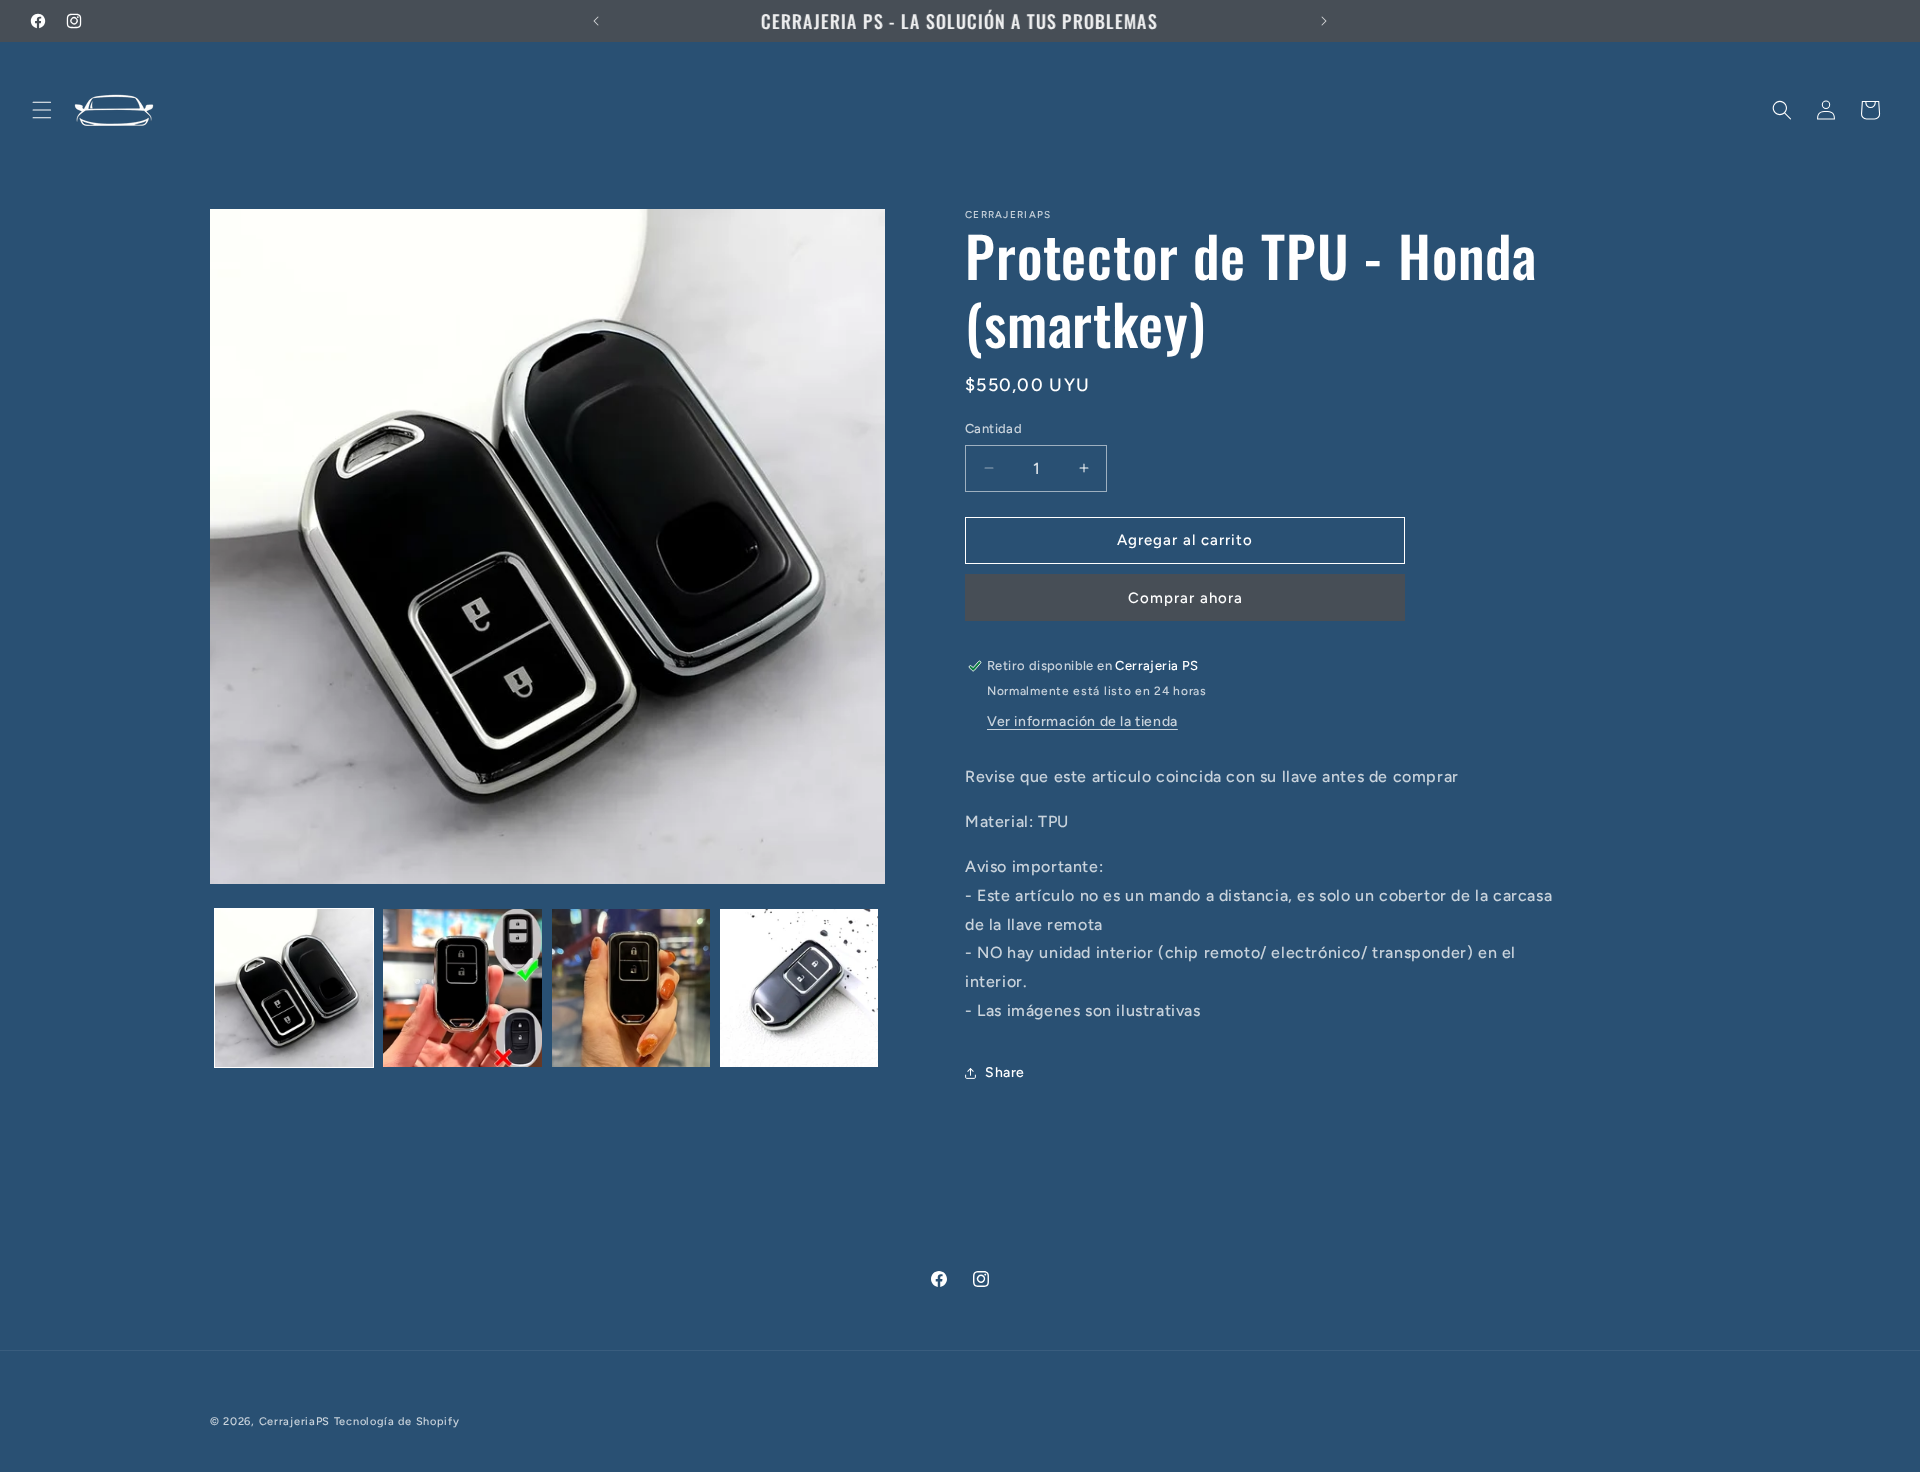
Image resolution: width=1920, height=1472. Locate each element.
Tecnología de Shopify (397, 1421)
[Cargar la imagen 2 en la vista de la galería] (462, 988)
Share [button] (1005, 1072)
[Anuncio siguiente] (1324, 21)
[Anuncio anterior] (596, 21)
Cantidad (993, 428)
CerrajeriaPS (294, 1421)
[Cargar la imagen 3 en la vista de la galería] (631, 988)
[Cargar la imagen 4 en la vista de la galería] (799, 988)
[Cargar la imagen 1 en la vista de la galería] (294, 988)
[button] (42, 110)
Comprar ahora (1185, 598)
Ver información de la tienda (1082, 721)
